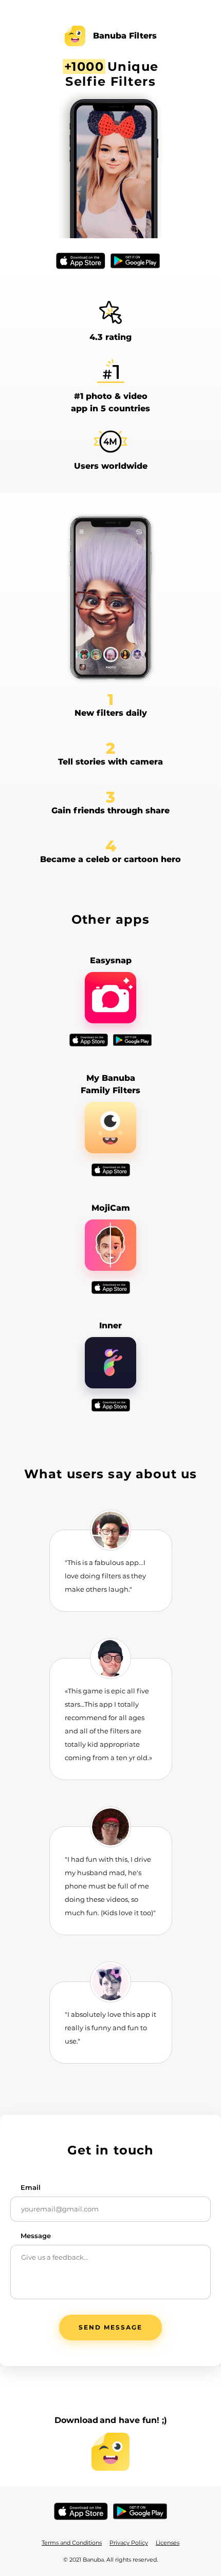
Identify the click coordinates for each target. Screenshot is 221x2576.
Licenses (168, 2543)
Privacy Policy (129, 2543)
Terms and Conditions (72, 2543)
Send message (110, 2327)
